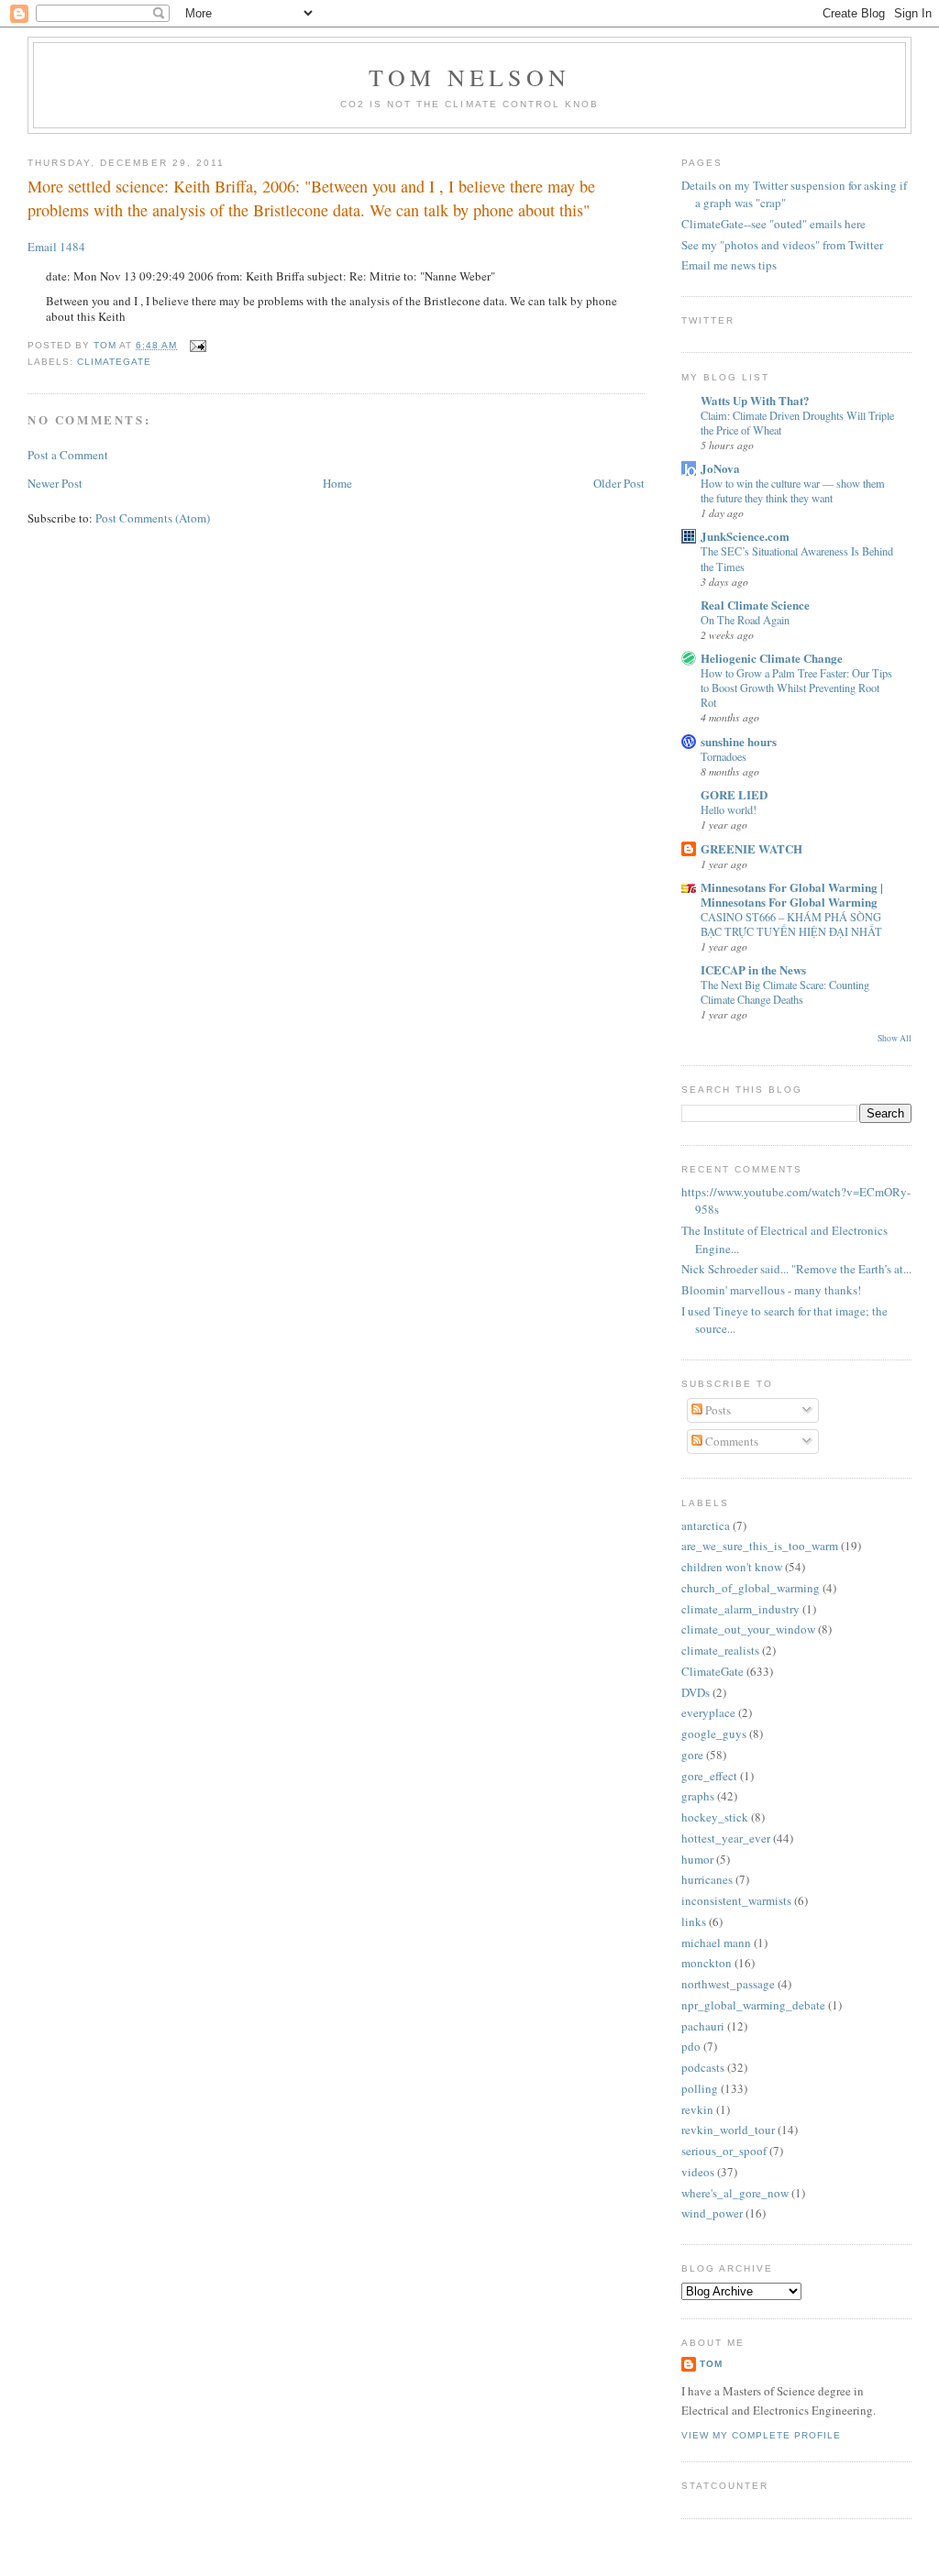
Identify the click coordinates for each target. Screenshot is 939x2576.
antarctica (706, 1525)
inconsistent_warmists (736, 1900)
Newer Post (55, 483)
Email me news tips (729, 265)
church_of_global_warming (751, 1588)
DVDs (696, 1692)
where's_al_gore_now (735, 2193)
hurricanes (707, 1879)
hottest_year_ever (726, 1838)
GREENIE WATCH (751, 848)
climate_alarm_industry (740, 1609)
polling (700, 2088)
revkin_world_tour (728, 2130)
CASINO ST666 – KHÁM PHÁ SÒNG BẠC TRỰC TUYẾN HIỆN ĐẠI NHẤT (791, 924)
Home (337, 483)
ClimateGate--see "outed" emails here (773, 224)
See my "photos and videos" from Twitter (782, 245)
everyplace (708, 1712)
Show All (895, 1038)
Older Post (619, 483)
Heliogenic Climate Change (772, 658)
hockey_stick (715, 1817)
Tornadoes (724, 756)
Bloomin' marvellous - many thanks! (771, 1290)
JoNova (720, 468)
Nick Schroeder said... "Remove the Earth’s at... (796, 1269)
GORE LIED (734, 794)
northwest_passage (728, 1984)
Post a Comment (68, 455)
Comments (730, 1441)
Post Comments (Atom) (153, 518)
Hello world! (729, 809)
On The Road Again (745, 620)
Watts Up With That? (755, 400)
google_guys (714, 1734)
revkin (697, 2109)
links (694, 1921)
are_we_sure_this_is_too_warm (760, 1546)
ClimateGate (114, 362)
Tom (106, 345)
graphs (698, 1796)
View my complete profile (761, 2435)
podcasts (703, 2067)
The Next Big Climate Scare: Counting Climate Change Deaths (785, 992)
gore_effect (709, 1776)
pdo (691, 2046)
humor (697, 1859)
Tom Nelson (469, 77)
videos (698, 2172)
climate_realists (720, 1650)
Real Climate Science (755, 605)
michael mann (716, 1943)
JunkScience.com (745, 536)
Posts (717, 1410)
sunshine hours (739, 741)
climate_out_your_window (748, 1629)
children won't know (732, 1567)
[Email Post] (195, 345)
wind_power (712, 2213)
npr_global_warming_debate (753, 2005)
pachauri (703, 2026)
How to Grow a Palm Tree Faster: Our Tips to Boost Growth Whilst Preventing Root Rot (796, 688)
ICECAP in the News (753, 969)
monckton (707, 1963)
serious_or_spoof (724, 2151)
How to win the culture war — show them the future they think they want (793, 490)
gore (692, 1755)
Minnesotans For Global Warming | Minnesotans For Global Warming (792, 894)
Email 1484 (56, 247)
